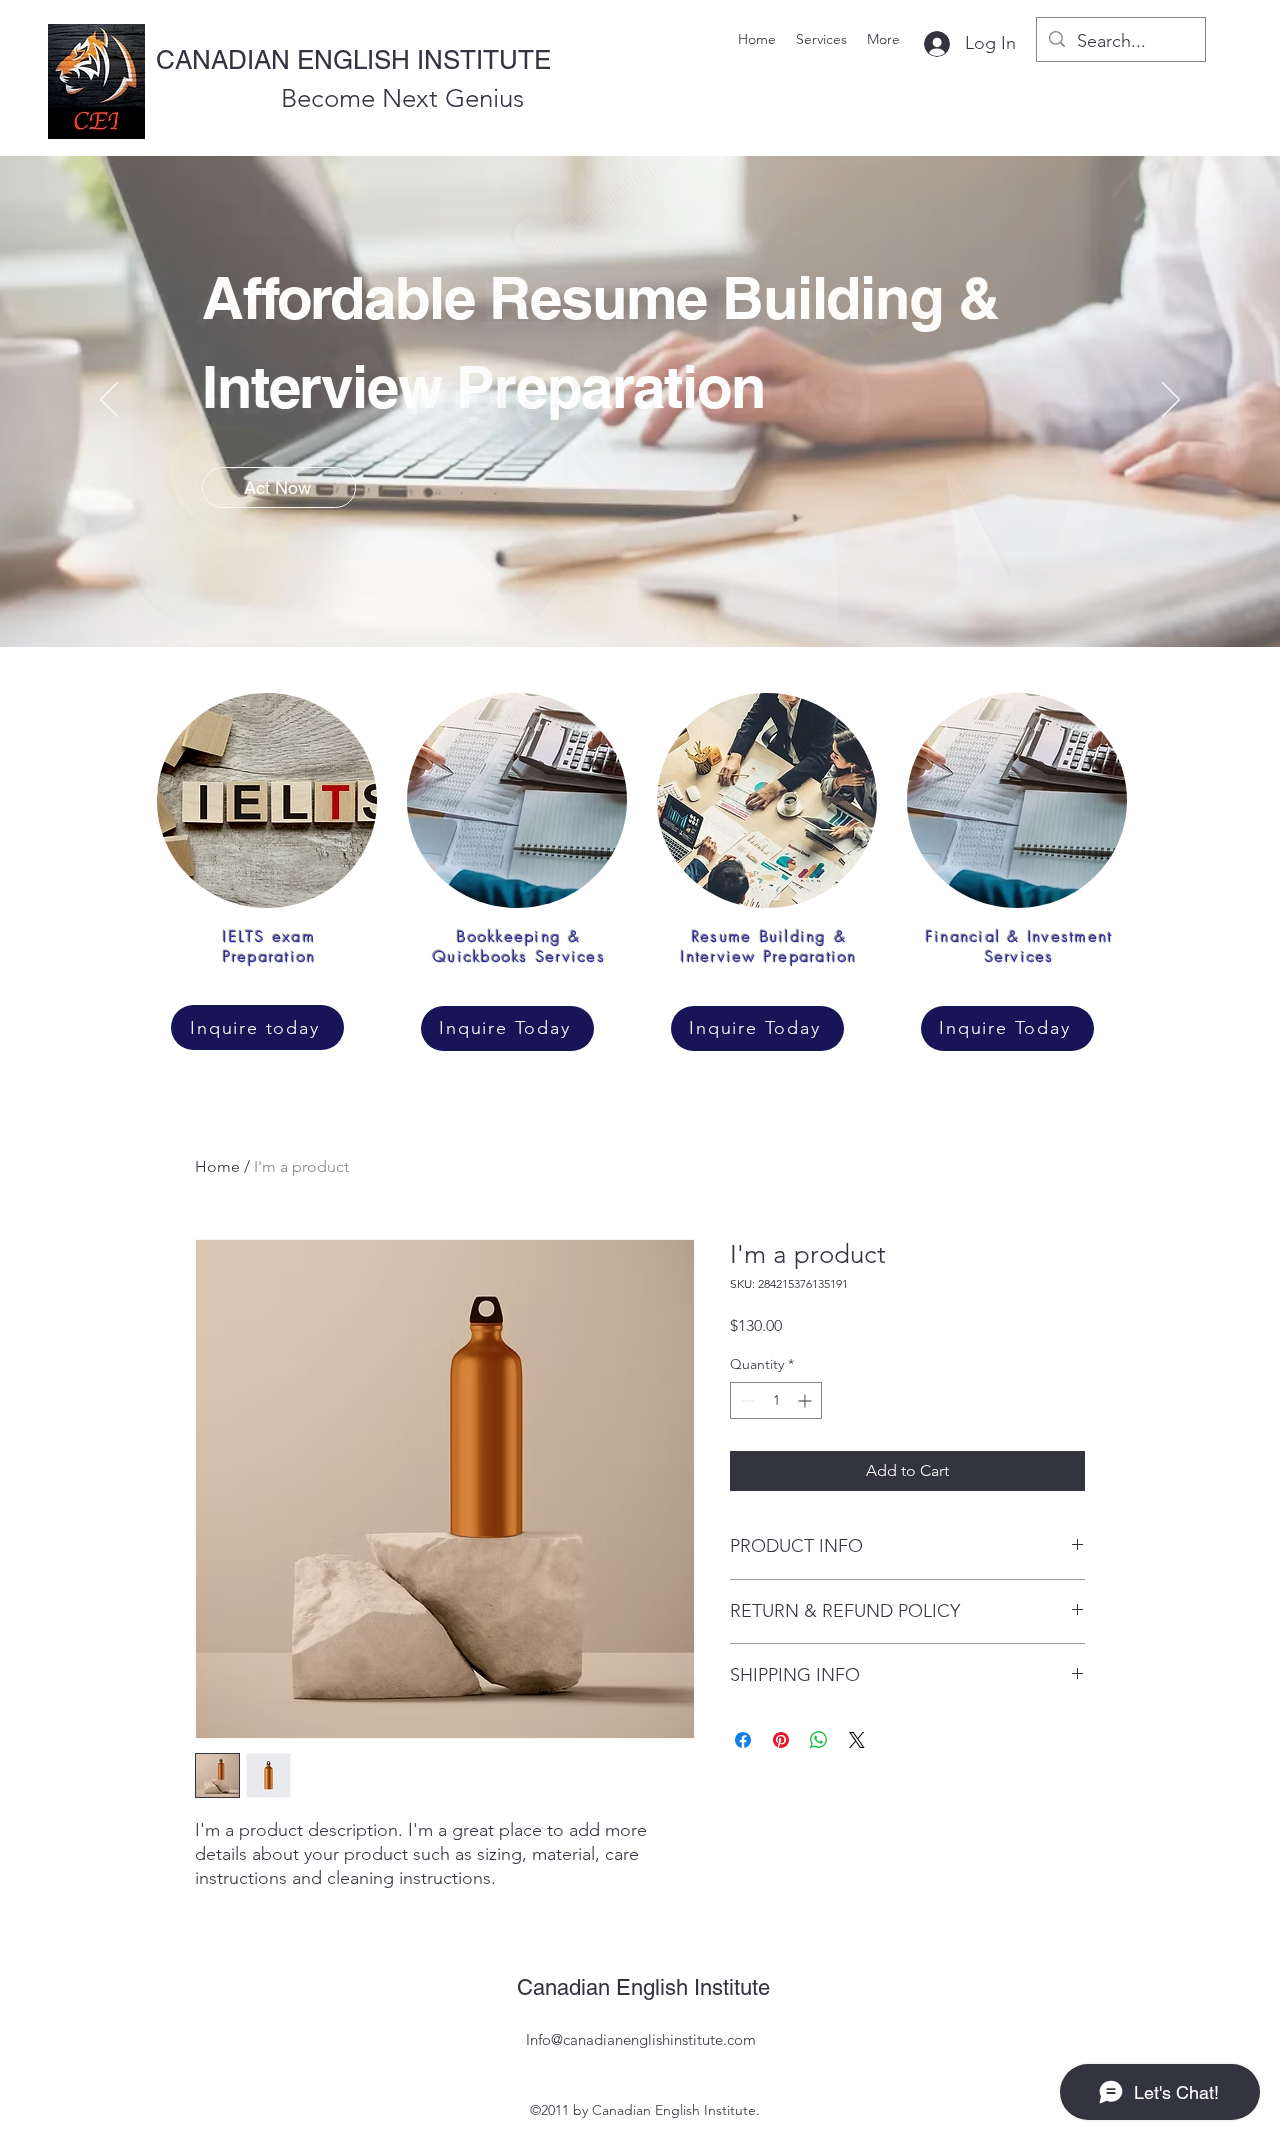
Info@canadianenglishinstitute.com (641, 2039)
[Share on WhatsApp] (819, 1740)
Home (217, 1166)
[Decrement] (745, 1400)
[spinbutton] (776, 1400)
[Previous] (109, 401)
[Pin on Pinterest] (781, 1740)
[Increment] (806, 1400)
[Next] (1171, 401)
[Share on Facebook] (743, 1740)
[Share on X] (857, 1740)
